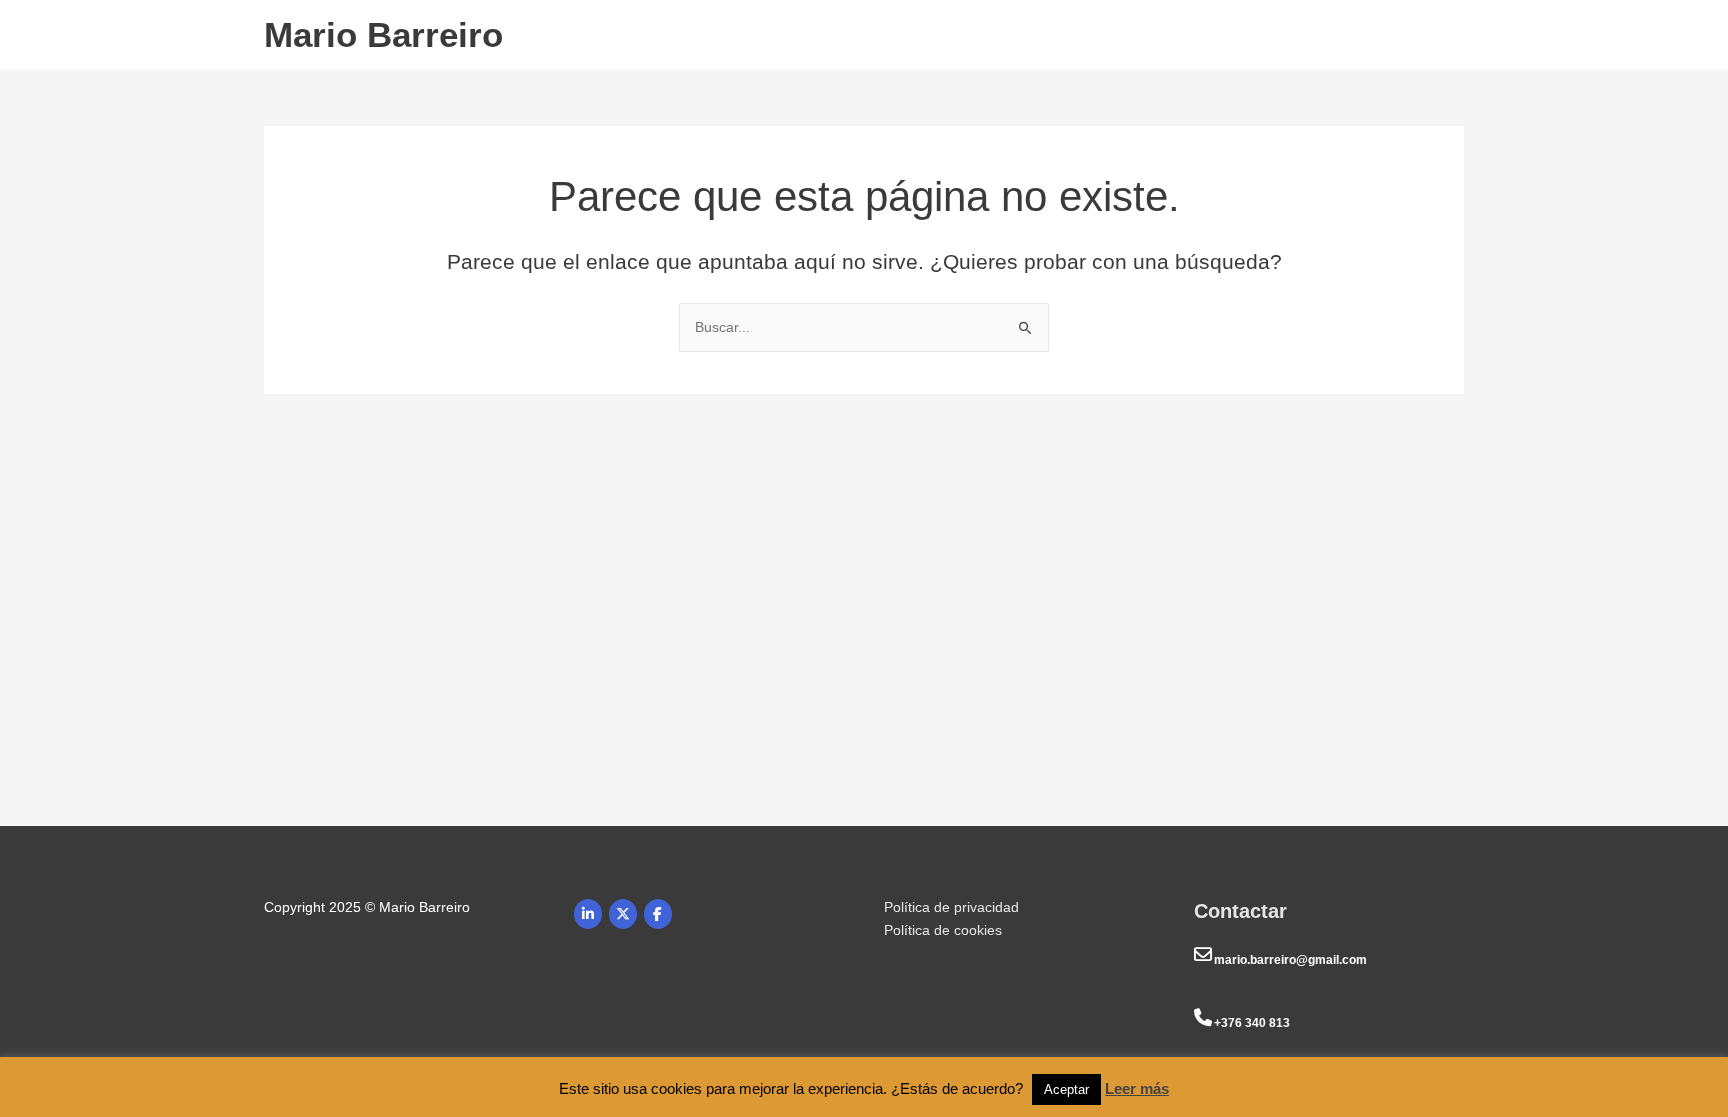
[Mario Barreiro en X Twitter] (623, 914)
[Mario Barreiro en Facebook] (658, 914)
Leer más (1137, 1088)
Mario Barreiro (383, 34)
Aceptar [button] (1066, 1089)
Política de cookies (943, 930)
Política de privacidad (951, 907)
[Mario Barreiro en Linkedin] (588, 914)
